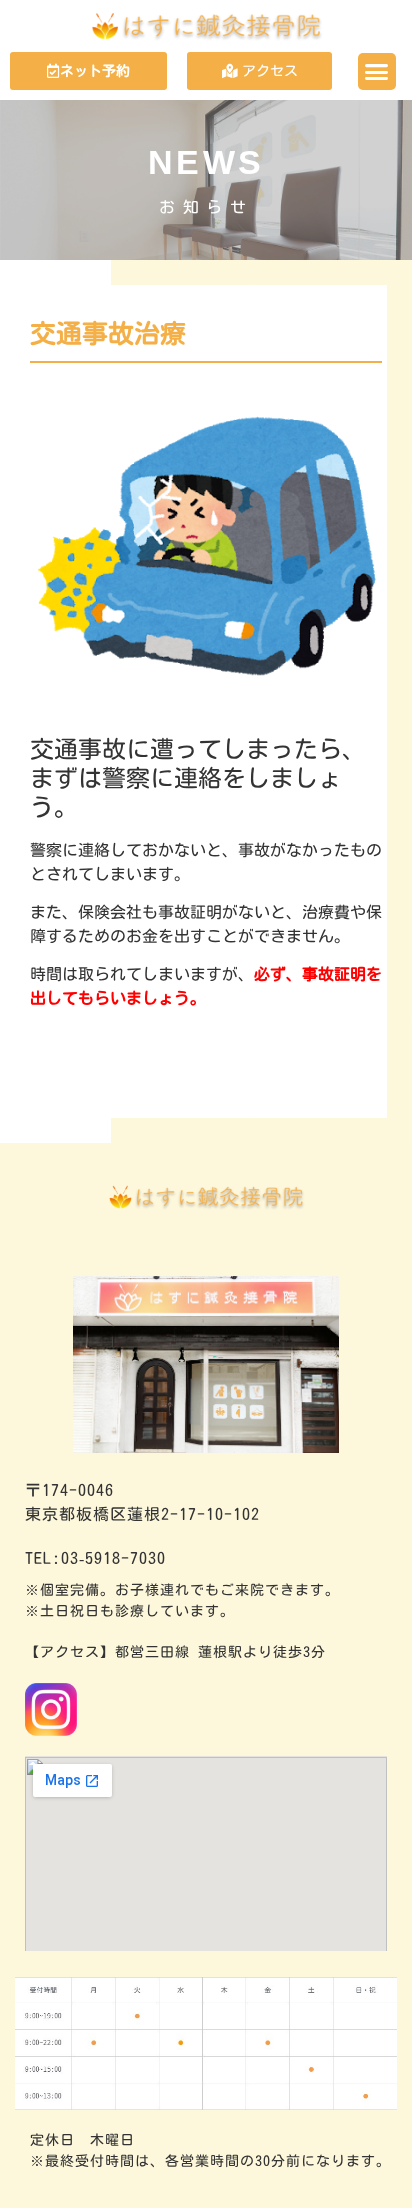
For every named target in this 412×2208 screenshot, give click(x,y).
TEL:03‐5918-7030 (95, 1558)
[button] (377, 72)
